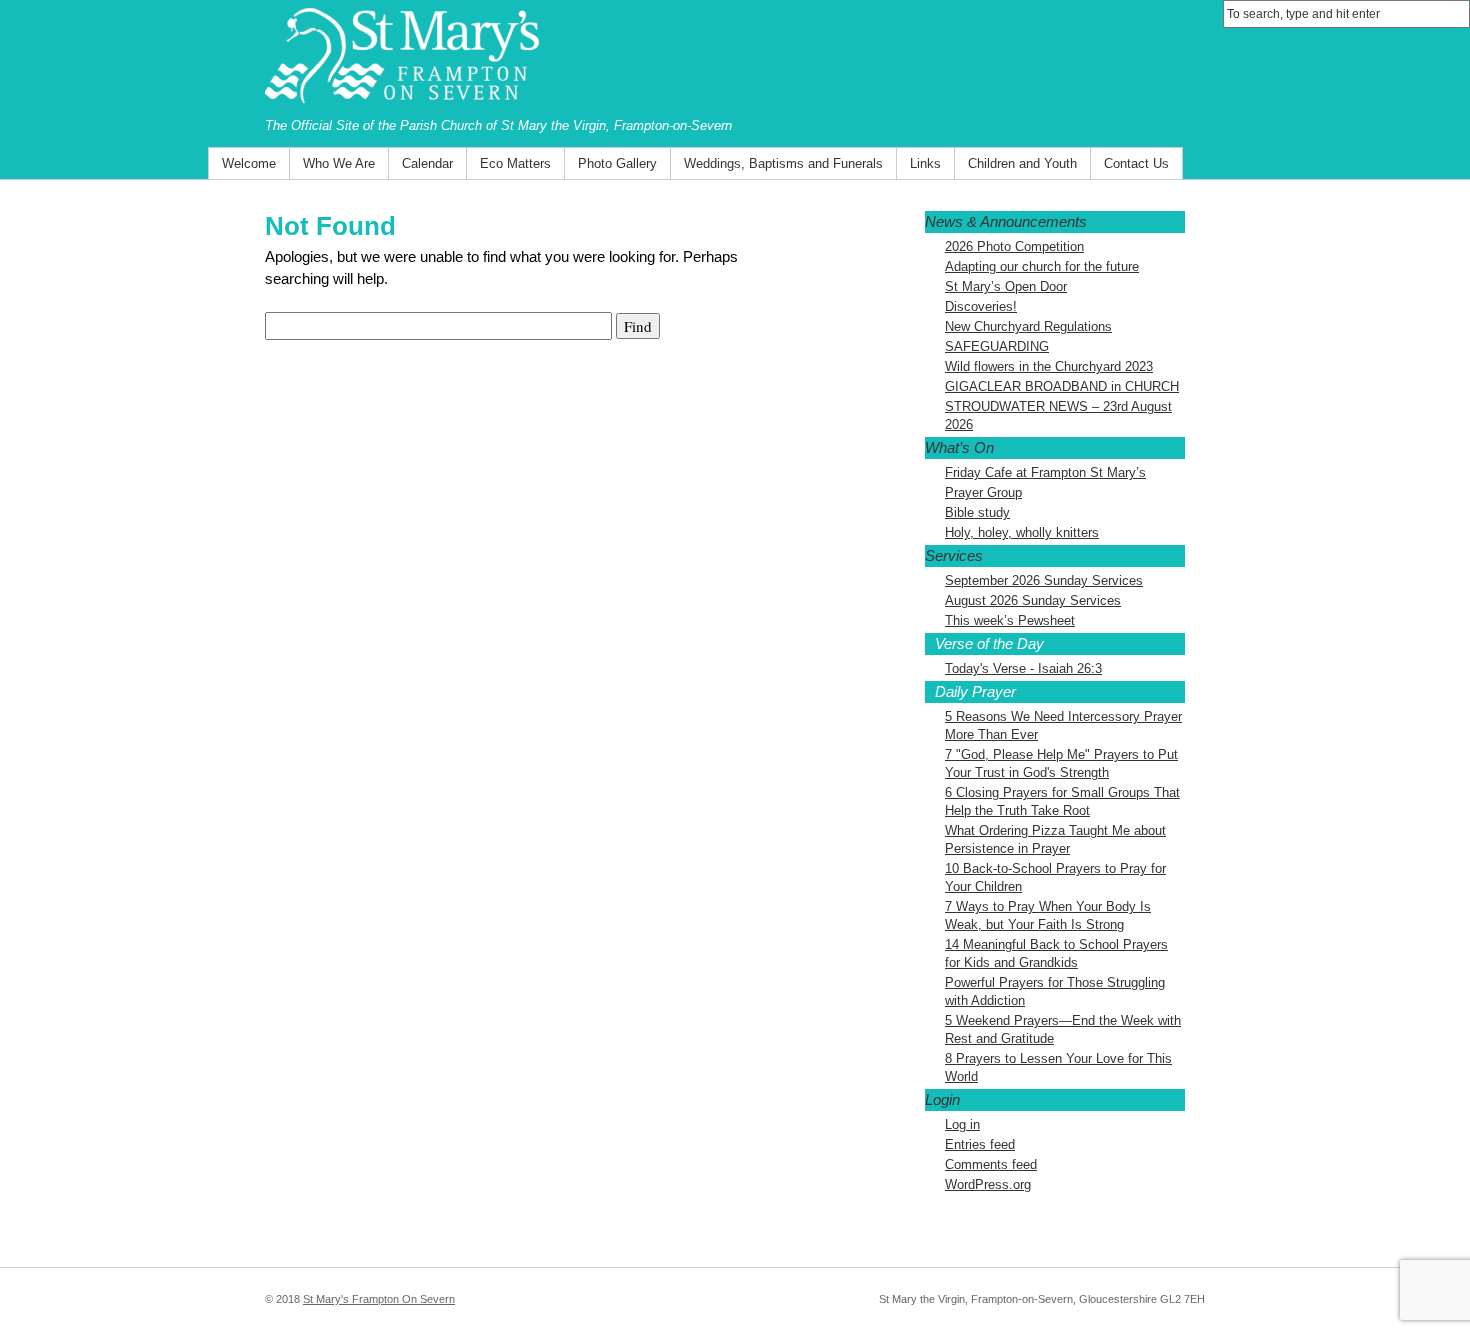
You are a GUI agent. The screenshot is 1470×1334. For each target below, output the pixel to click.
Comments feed (991, 1164)
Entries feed (980, 1144)
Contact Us (1136, 163)
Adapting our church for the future (1042, 266)
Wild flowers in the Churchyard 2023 (1049, 366)
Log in (962, 1124)
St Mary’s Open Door (1006, 286)
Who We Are (339, 163)
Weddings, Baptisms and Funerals (783, 163)
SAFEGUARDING (997, 346)
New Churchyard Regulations (1028, 326)
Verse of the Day (989, 643)
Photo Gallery (617, 163)
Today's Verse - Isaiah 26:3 (1023, 668)
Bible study (977, 512)
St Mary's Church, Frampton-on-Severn (735, 57)
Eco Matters (515, 163)
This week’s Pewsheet (1010, 620)
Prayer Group (983, 492)
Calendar (427, 163)
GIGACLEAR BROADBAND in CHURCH (1062, 386)
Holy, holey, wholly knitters (1022, 532)
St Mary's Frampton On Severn (379, 1299)
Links (925, 163)
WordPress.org (988, 1184)
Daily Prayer (975, 691)
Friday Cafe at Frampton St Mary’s (1045, 472)
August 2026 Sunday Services (1033, 600)
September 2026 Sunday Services (1044, 580)
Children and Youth (1022, 163)
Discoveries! (981, 306)
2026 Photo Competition (1014, 246)
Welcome (249, 163)
